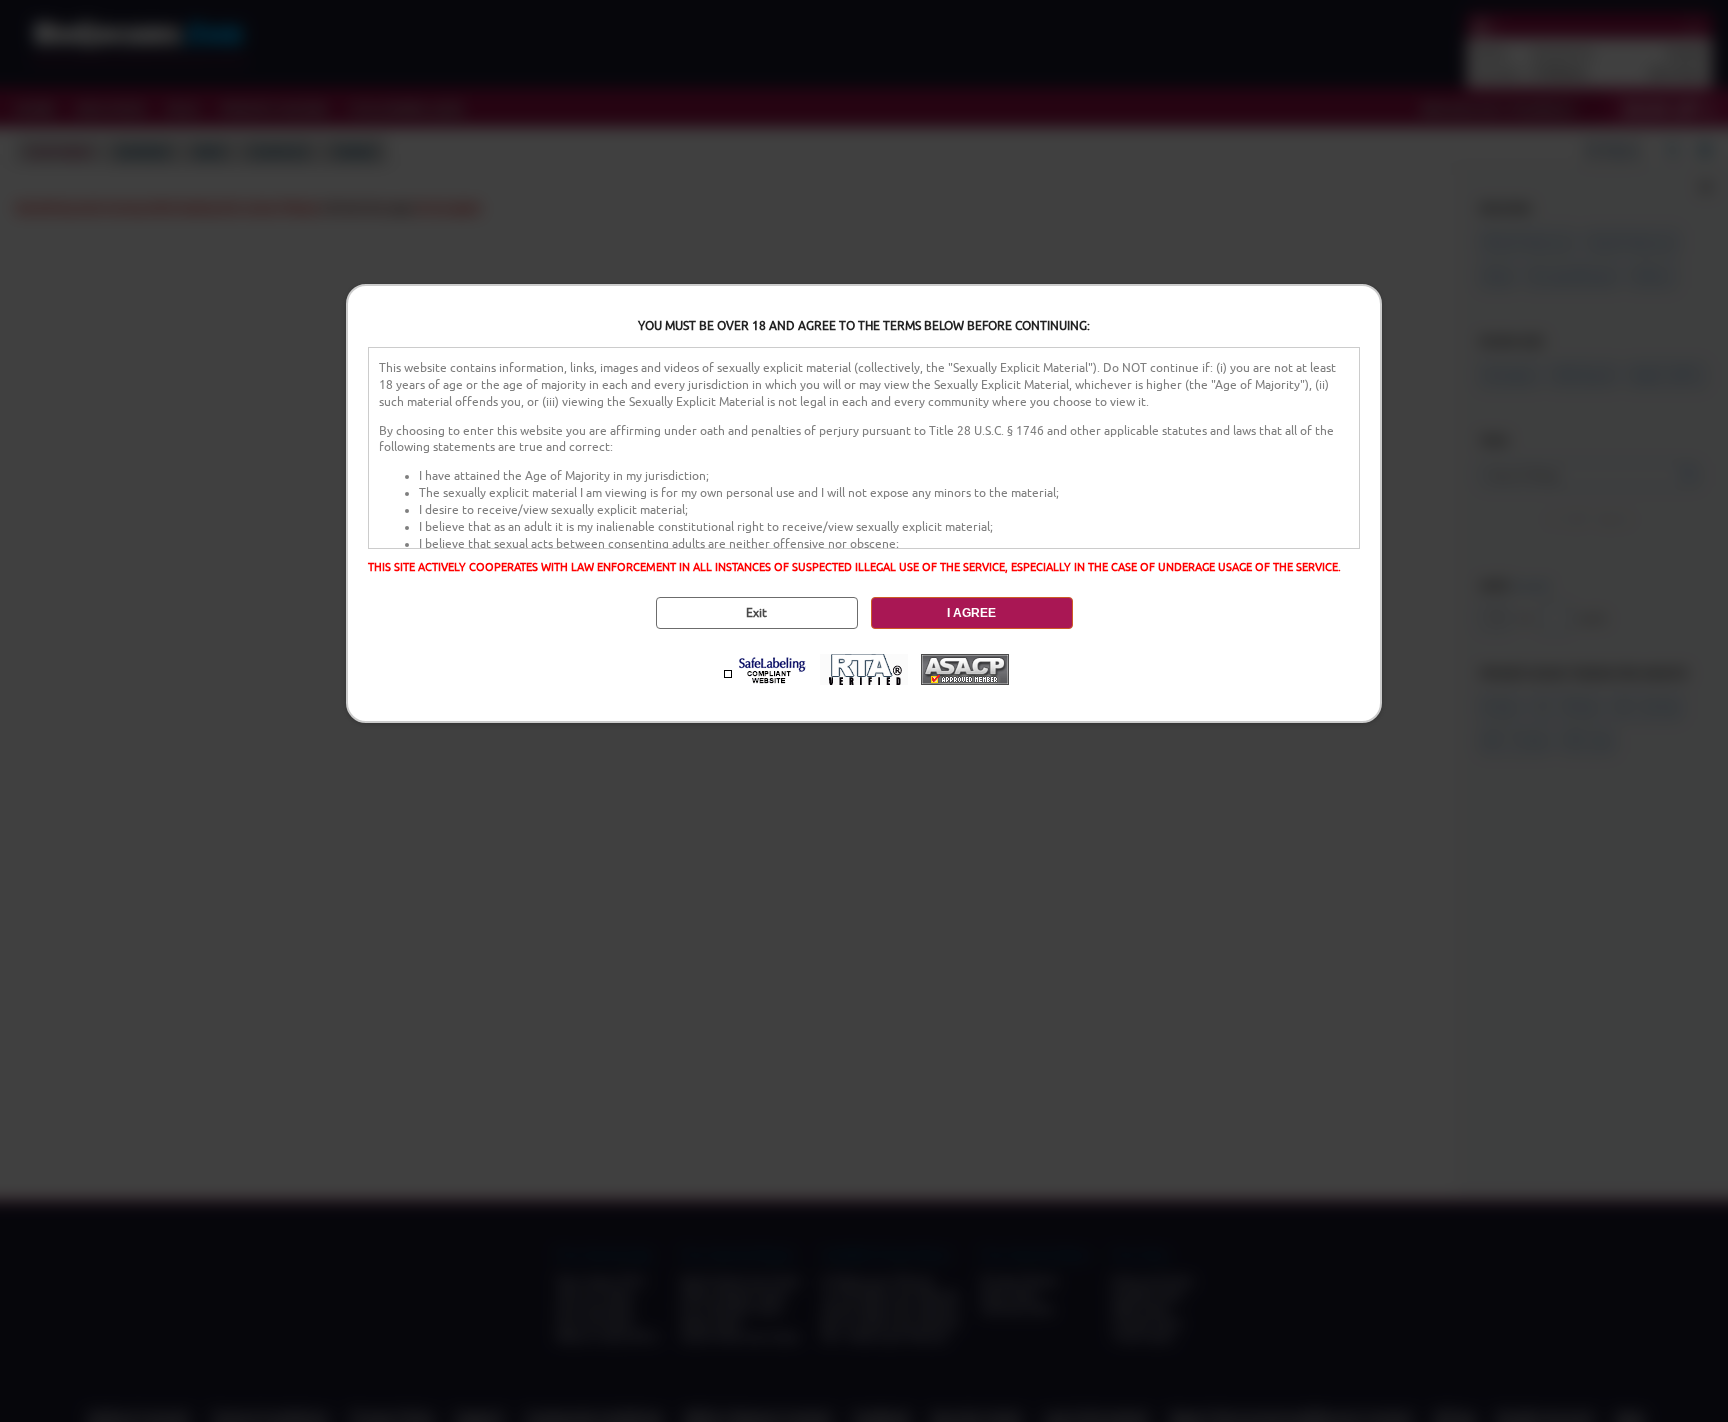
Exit (756, 613)
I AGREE (971, 613)
